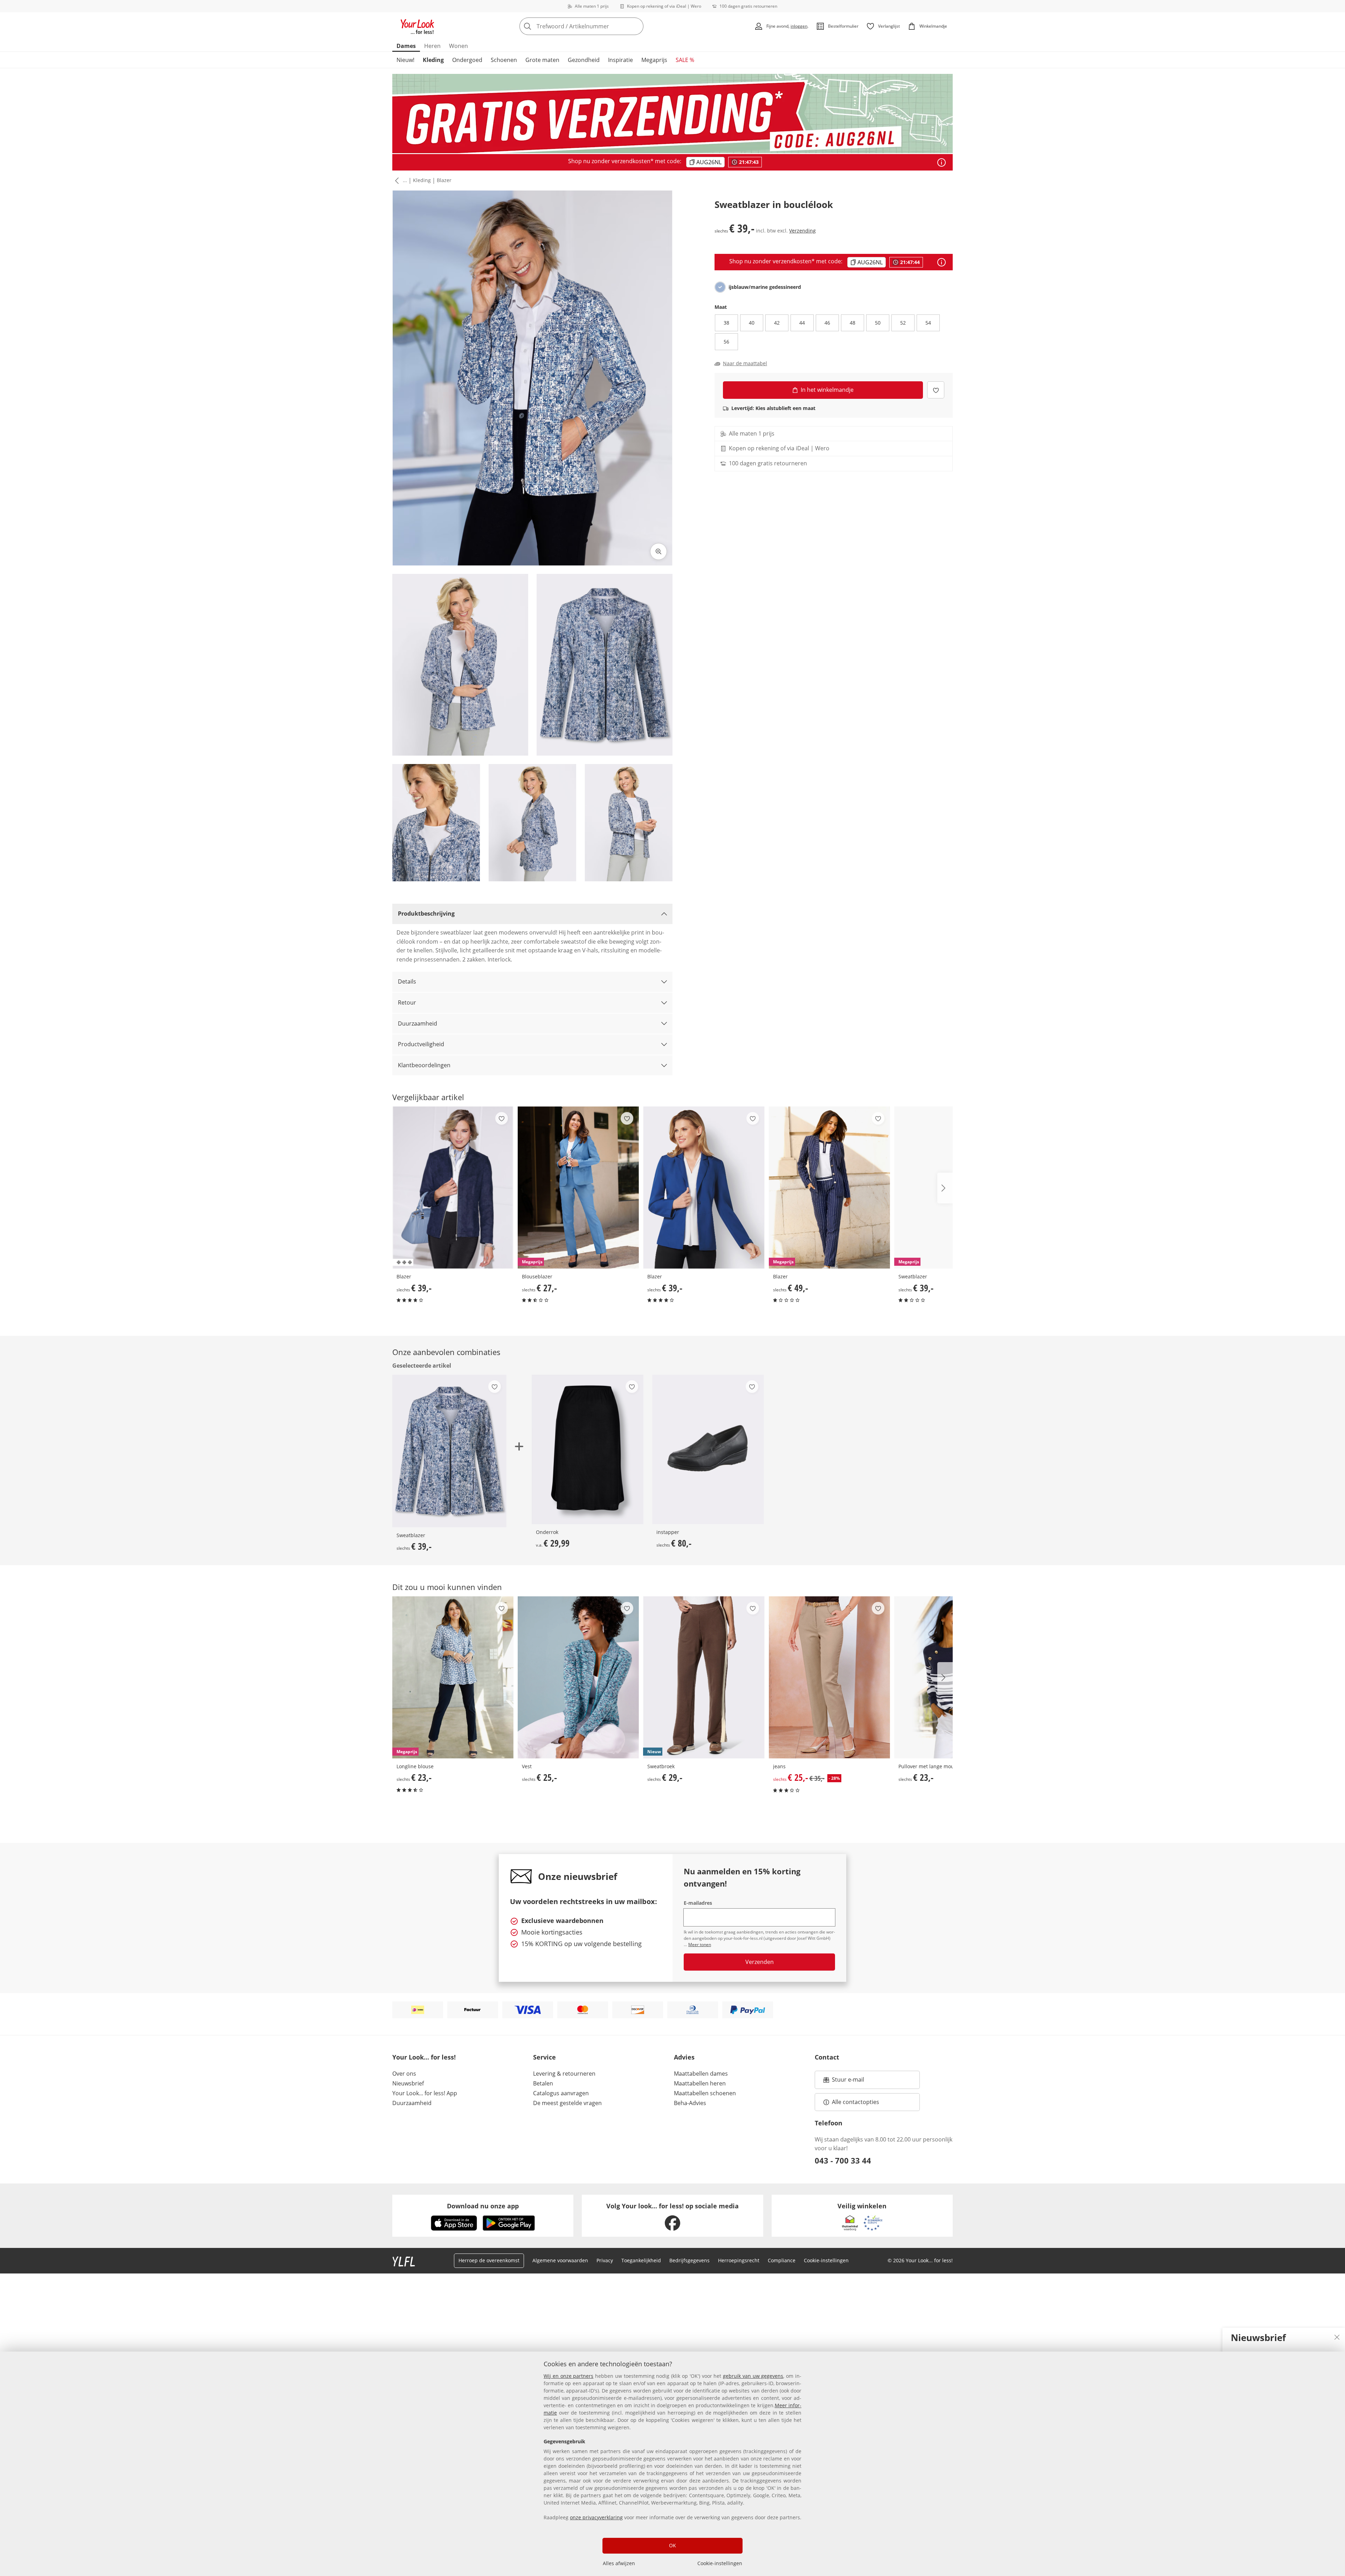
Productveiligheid (421, 1044)
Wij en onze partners (568, 2376)
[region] (672, 2464)
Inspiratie (620, 60)
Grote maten (542, 60)
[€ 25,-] (578, 1677)
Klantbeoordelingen (424, 1065)
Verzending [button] (802, 231)
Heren (432, 46)
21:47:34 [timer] (749, 162)
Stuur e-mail (848, 2082)
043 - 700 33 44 (843, 2160)
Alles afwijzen (619, 2563)
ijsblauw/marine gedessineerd (765, 287)
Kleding (433, 60)
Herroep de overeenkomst (489, 2260)
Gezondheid (584, 60)
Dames (406, 46)
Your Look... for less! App (425, 2093)
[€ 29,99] (588, 1449)
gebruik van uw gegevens (753, 2376)
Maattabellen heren (700, 2083)
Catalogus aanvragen (561, 2093)
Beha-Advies (690, 2103)
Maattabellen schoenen (705, 2093)
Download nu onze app (483, 2206)
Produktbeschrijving (426, 914)
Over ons (404, 2074)
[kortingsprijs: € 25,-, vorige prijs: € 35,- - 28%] (829, 1677)
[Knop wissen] (636, 26)
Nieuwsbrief (408, 2083)
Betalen (543, 2083)
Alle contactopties (856, 2102)
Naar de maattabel (745, 363)
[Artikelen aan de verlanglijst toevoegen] (936, 390)
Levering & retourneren (564, 2074)
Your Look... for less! (424, 2057)
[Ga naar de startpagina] (418, 26)
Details (407, 981)
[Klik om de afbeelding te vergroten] (658, 551)
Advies (684, 2057)
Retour (407, 1002)
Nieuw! (405, 60)
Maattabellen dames (701, 2074)
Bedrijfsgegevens (689, 2260)
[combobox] (597, 26)
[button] (395, 181)
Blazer (444, 180)
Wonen (458, 46)
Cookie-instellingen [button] (826, 2260)
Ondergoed (467, 60)
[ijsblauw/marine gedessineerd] (720, 287)
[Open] (941, 162)
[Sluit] (1337, 2337)
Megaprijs (654, 60)
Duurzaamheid (418, 1023)
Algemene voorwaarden (560, 2260)
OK (672, 2545)
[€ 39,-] (453, 1188)
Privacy (605, 2260)
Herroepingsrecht (739, 2260)
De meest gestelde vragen (567, 2103)
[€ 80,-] (708, 1449)
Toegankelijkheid (641, 2260)
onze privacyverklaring (596, 2517)
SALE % (685, 60)
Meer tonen (700, 1945)
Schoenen (504, 60)
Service (544, 2057)
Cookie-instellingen (720, 2563)
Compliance (782, 2260)
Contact (827, 2057)
